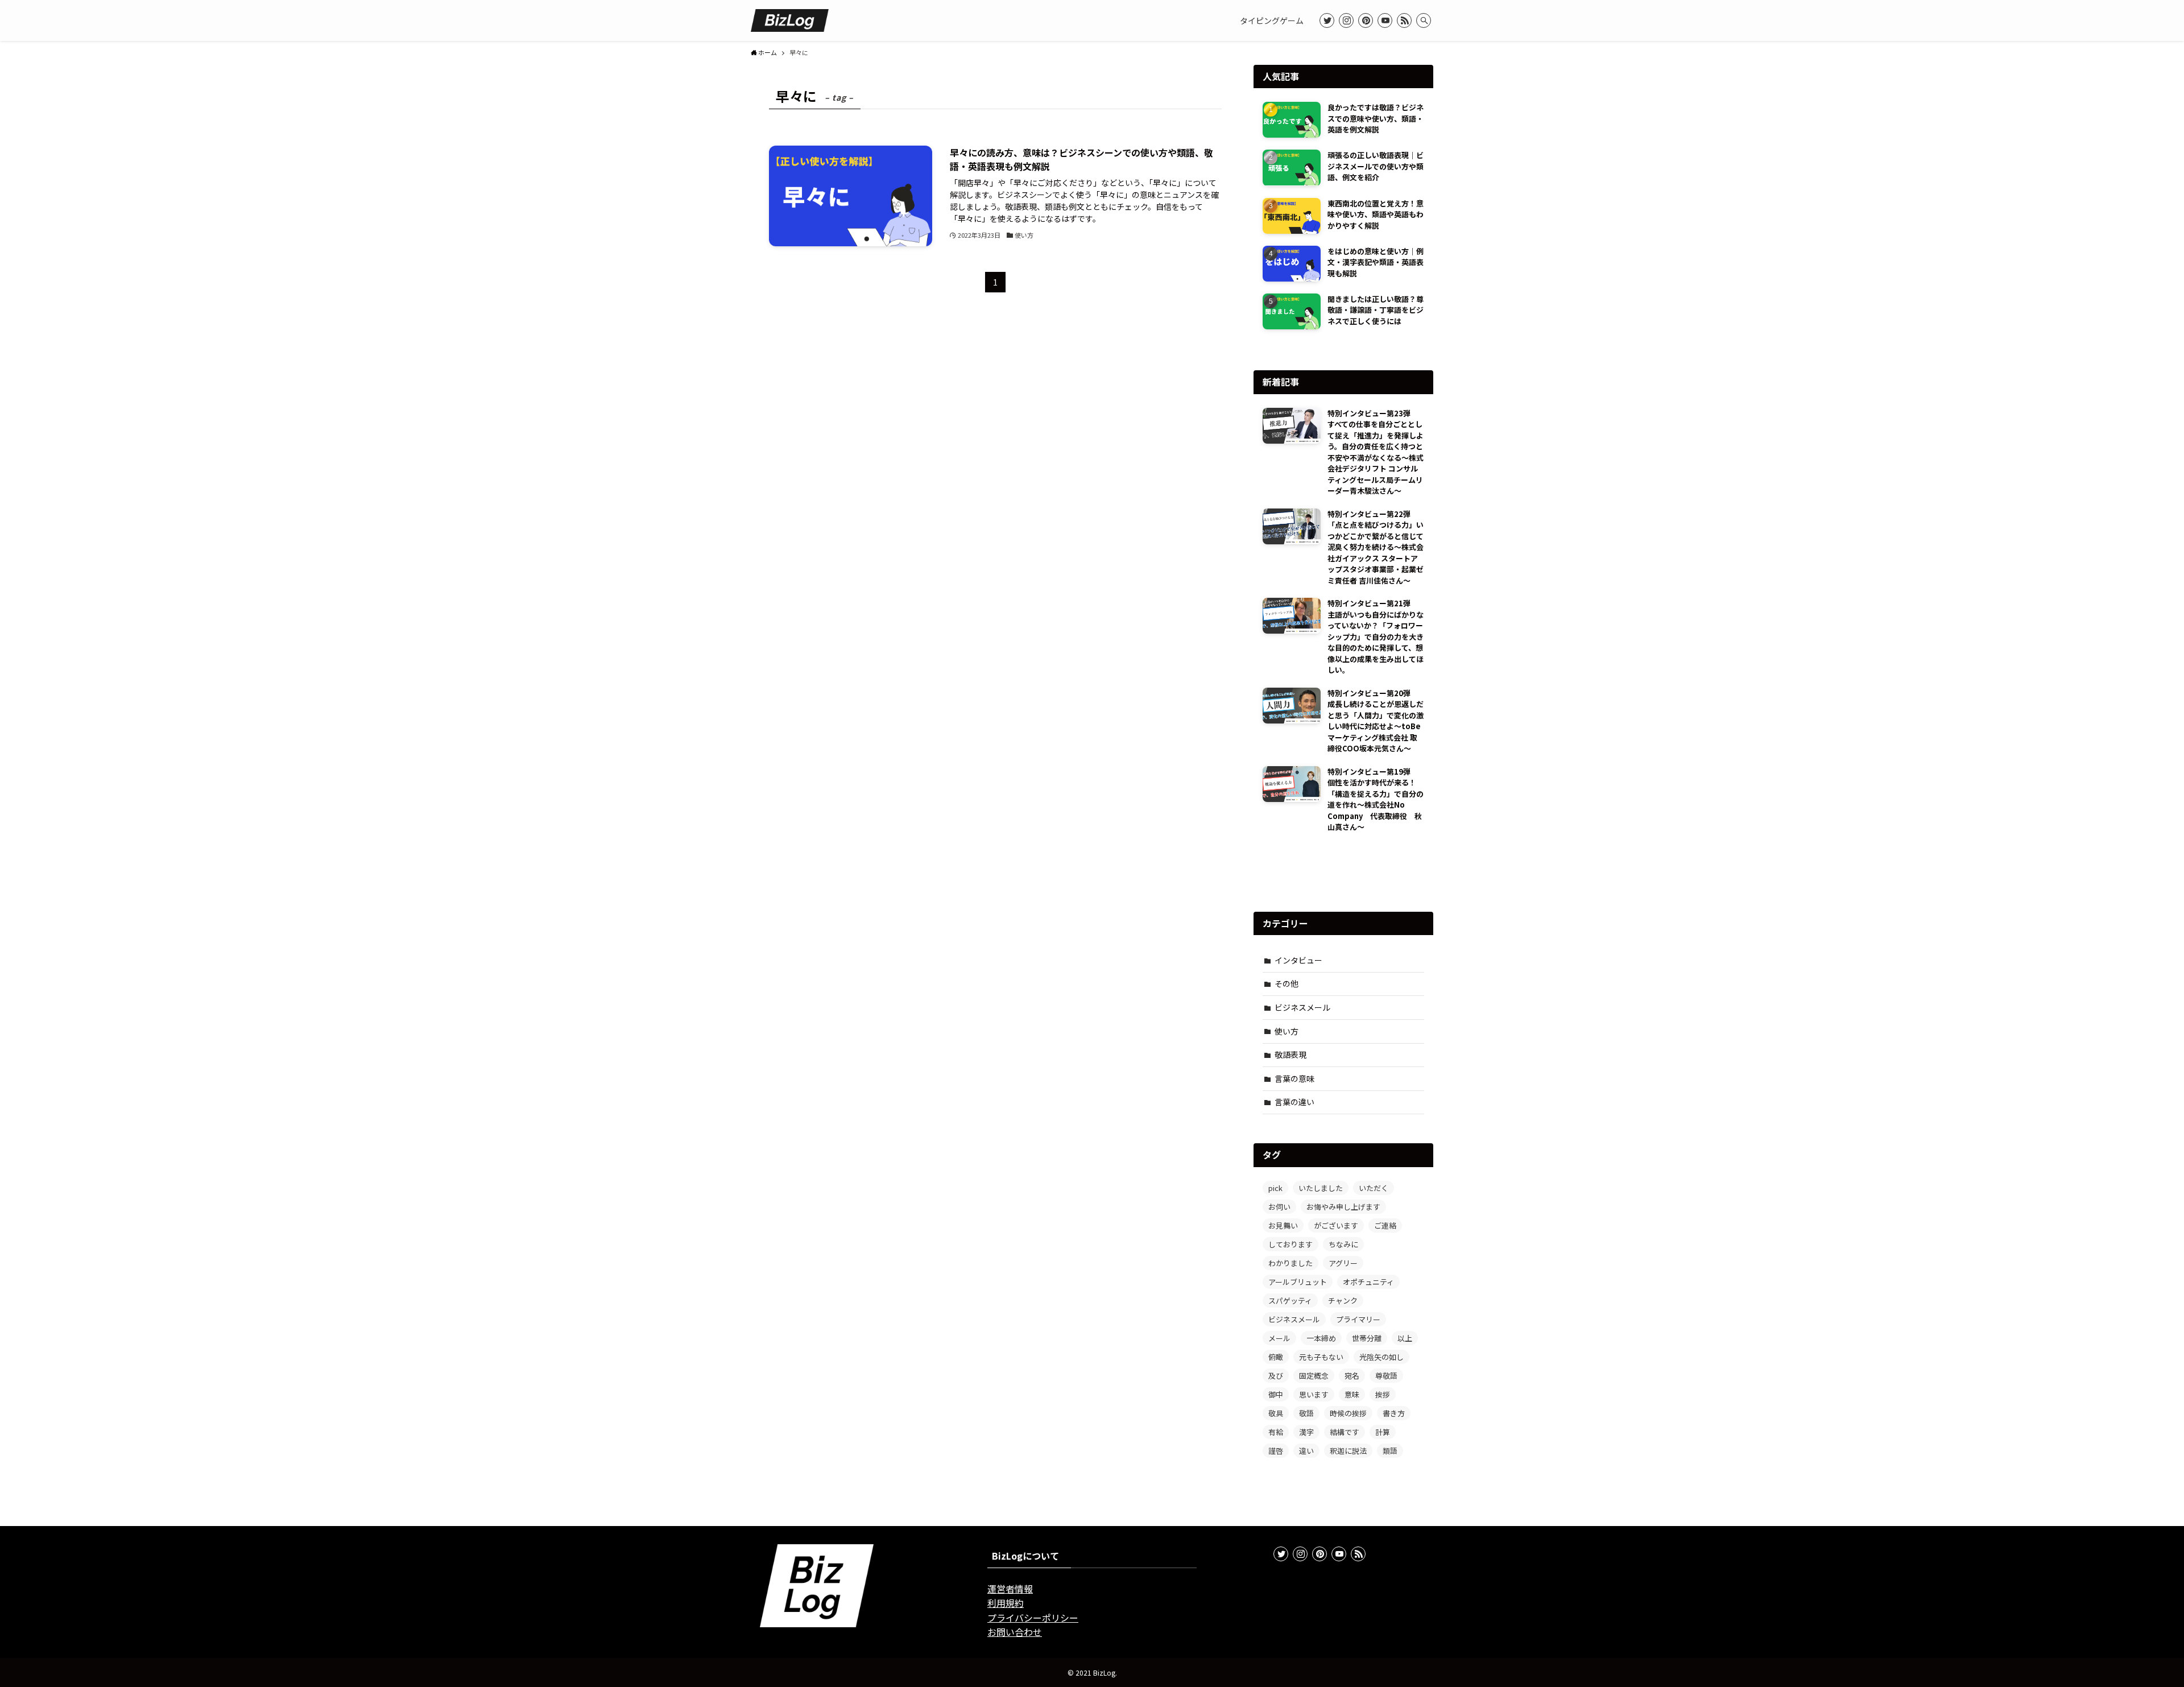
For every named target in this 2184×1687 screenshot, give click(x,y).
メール (1279, 1338)
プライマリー (1358, 1319)
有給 (1276, 1432)
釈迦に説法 (1348, 1451)
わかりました (1290, 1263)
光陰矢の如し (1381, 1357)
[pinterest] (1366, 20)
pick (1275, 1188)
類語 (1390, 1451)
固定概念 (1314, 1376)
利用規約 (1006, 1603)
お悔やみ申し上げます (1343, 1207)
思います (1314, 1394)
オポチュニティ (1368, 1282)
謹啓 (1276, 1451)
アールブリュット (1298, 1282)
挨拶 (1383, 1394)
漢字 (1306, 1432)
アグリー (1343, 1263)
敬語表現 (1290, 1055)
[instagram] (1346, 20)
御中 (1276, 1394)
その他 (1287, 983)
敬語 (1306, 1413)
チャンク (1343, 1301)
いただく (1374, 1188)
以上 (1405, 1338)
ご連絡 (1385, 1225)
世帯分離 (1367, 1338)
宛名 (1352, 1376)
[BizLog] (790, 20)
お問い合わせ (1015, 1632)
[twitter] (1327, 20)
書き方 (1394, 1413)
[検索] (1424, 20)
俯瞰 (1276, 1357)
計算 (1383, 1432)
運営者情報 (1010, 1589)
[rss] (1404, 20)
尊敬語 (1386, 1376)
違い (1306, 1451)
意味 (1352, 1394)
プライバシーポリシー (1033, 1618)
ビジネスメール (1302, 1007)
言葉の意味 (1294, 1078)
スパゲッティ (1290, 1301)
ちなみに (1343, 1244)
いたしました (1321, 1188)
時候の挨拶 (1348, 1413)
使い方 (1287, 1031)
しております (1290, 1244)
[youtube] (1385, 20)
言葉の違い (1294, 1102)
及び (1276, 1376)
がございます (1336, 1225)
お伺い (1279, 1207)
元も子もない (1321, 1357)
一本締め (1321, 1338)
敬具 (1276, 1413)
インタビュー (1298, 960)
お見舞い (1283, 1225)
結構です (1345, 1432)
